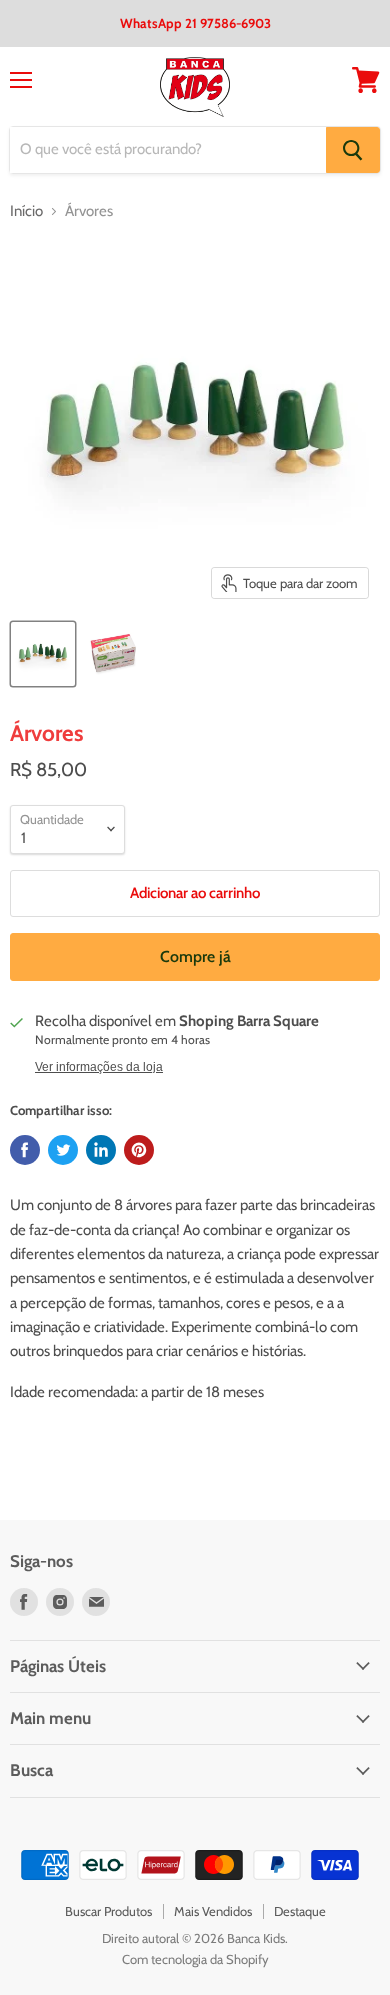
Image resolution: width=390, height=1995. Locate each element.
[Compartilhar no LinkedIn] (101, 1150)
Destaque (300, 1911)
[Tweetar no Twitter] (63, 1150)
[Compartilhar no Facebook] (25, 1150)
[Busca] (353, 150)
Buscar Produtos (108, 1911)
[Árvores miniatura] (43, 654)
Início (26, 211)
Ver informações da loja (99, 1067)
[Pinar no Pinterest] (139, 1150)
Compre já (195, 956)
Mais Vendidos (213, 1911)
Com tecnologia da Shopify (195, 1959)
